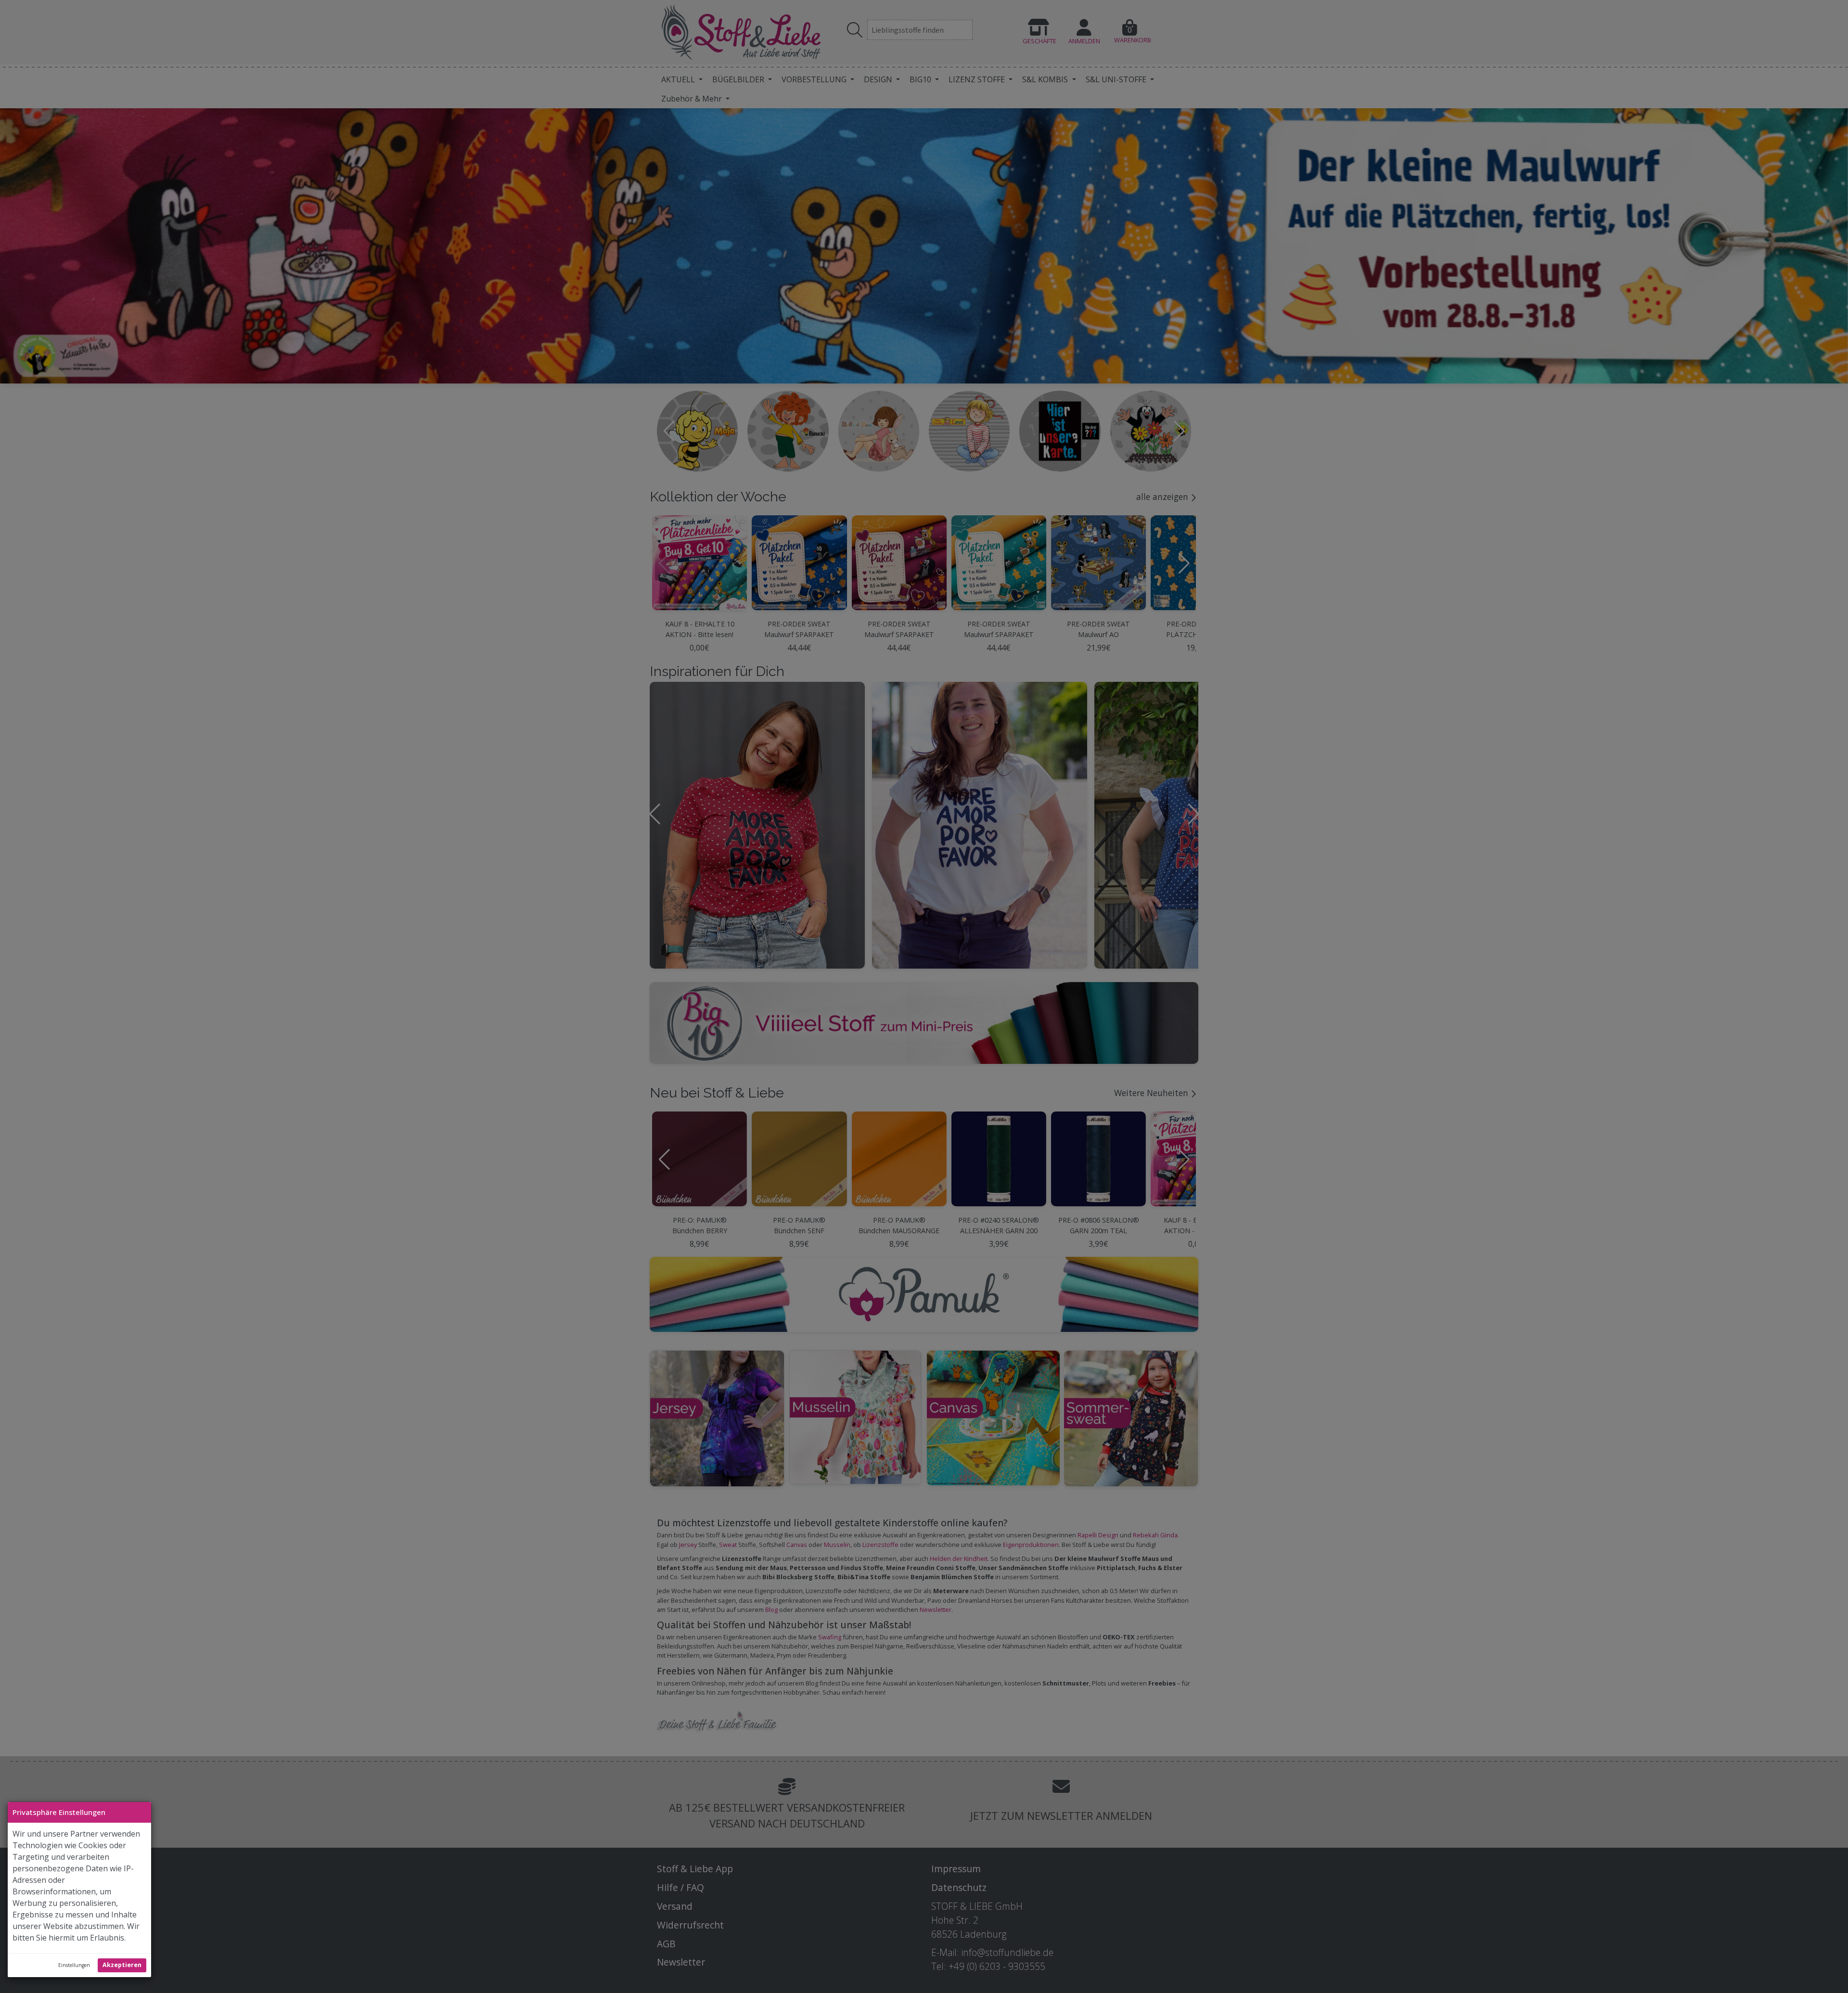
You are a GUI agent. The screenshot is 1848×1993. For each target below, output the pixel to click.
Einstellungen (74, 1965)
